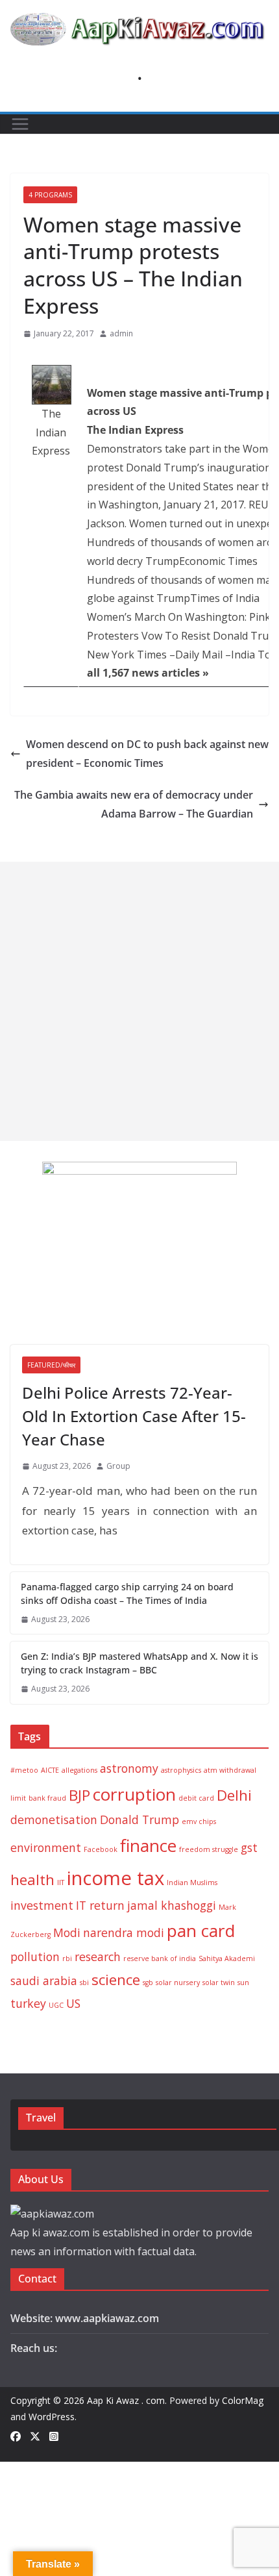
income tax (115, 1878)
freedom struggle (209, 1849)
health (32, 1880)
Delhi (234, 1795)
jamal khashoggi (172, 1905)
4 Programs (50, 195)
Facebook (101, 1849)
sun (243, 1982)
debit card (196, 1798)
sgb (148, 1982)
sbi (84, 1982)
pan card (201, 1931)
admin (121, 333)
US (73, 2003)
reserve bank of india (160, 1958)
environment (46, 1847)
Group (118, 1466)
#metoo (24, 1770)
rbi (67, 1958)
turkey (28, 2003)
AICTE (50, 1770)
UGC (56, 2005)
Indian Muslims (192, 1882)
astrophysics (181, 1770)
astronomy (129, 1768)
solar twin (219, 1982)
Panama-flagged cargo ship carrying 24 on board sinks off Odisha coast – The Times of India (127, 1594)
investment (42, 1905)
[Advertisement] (139, 1001)
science (116, 1980)
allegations (79, 1770)
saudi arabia (44, 1981)
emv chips (199, 1821)
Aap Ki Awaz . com (126, 2400)
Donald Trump (139, 1819)
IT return (100, 1905)
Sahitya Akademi (227, 1958)
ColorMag (243, 2400)
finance (148, 1845)
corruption (134, 1794)
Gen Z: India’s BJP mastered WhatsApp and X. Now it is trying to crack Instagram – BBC (139, 1663)
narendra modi (124, 1932)
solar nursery (178, 1982)
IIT (61, 1882)
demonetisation (54, 1819)
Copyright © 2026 (49, 2400)
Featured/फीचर (51, 1365)
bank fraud (47, 1798)
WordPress (52, 2417)
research (98, 1957)
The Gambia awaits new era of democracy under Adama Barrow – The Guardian (134, 804)
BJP (79, 1795)
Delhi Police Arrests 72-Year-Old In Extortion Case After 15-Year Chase (134, 1416)
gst (249, 1847)
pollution (35, 1957)
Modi (67, 1932)
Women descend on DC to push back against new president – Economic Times (147, 754)
